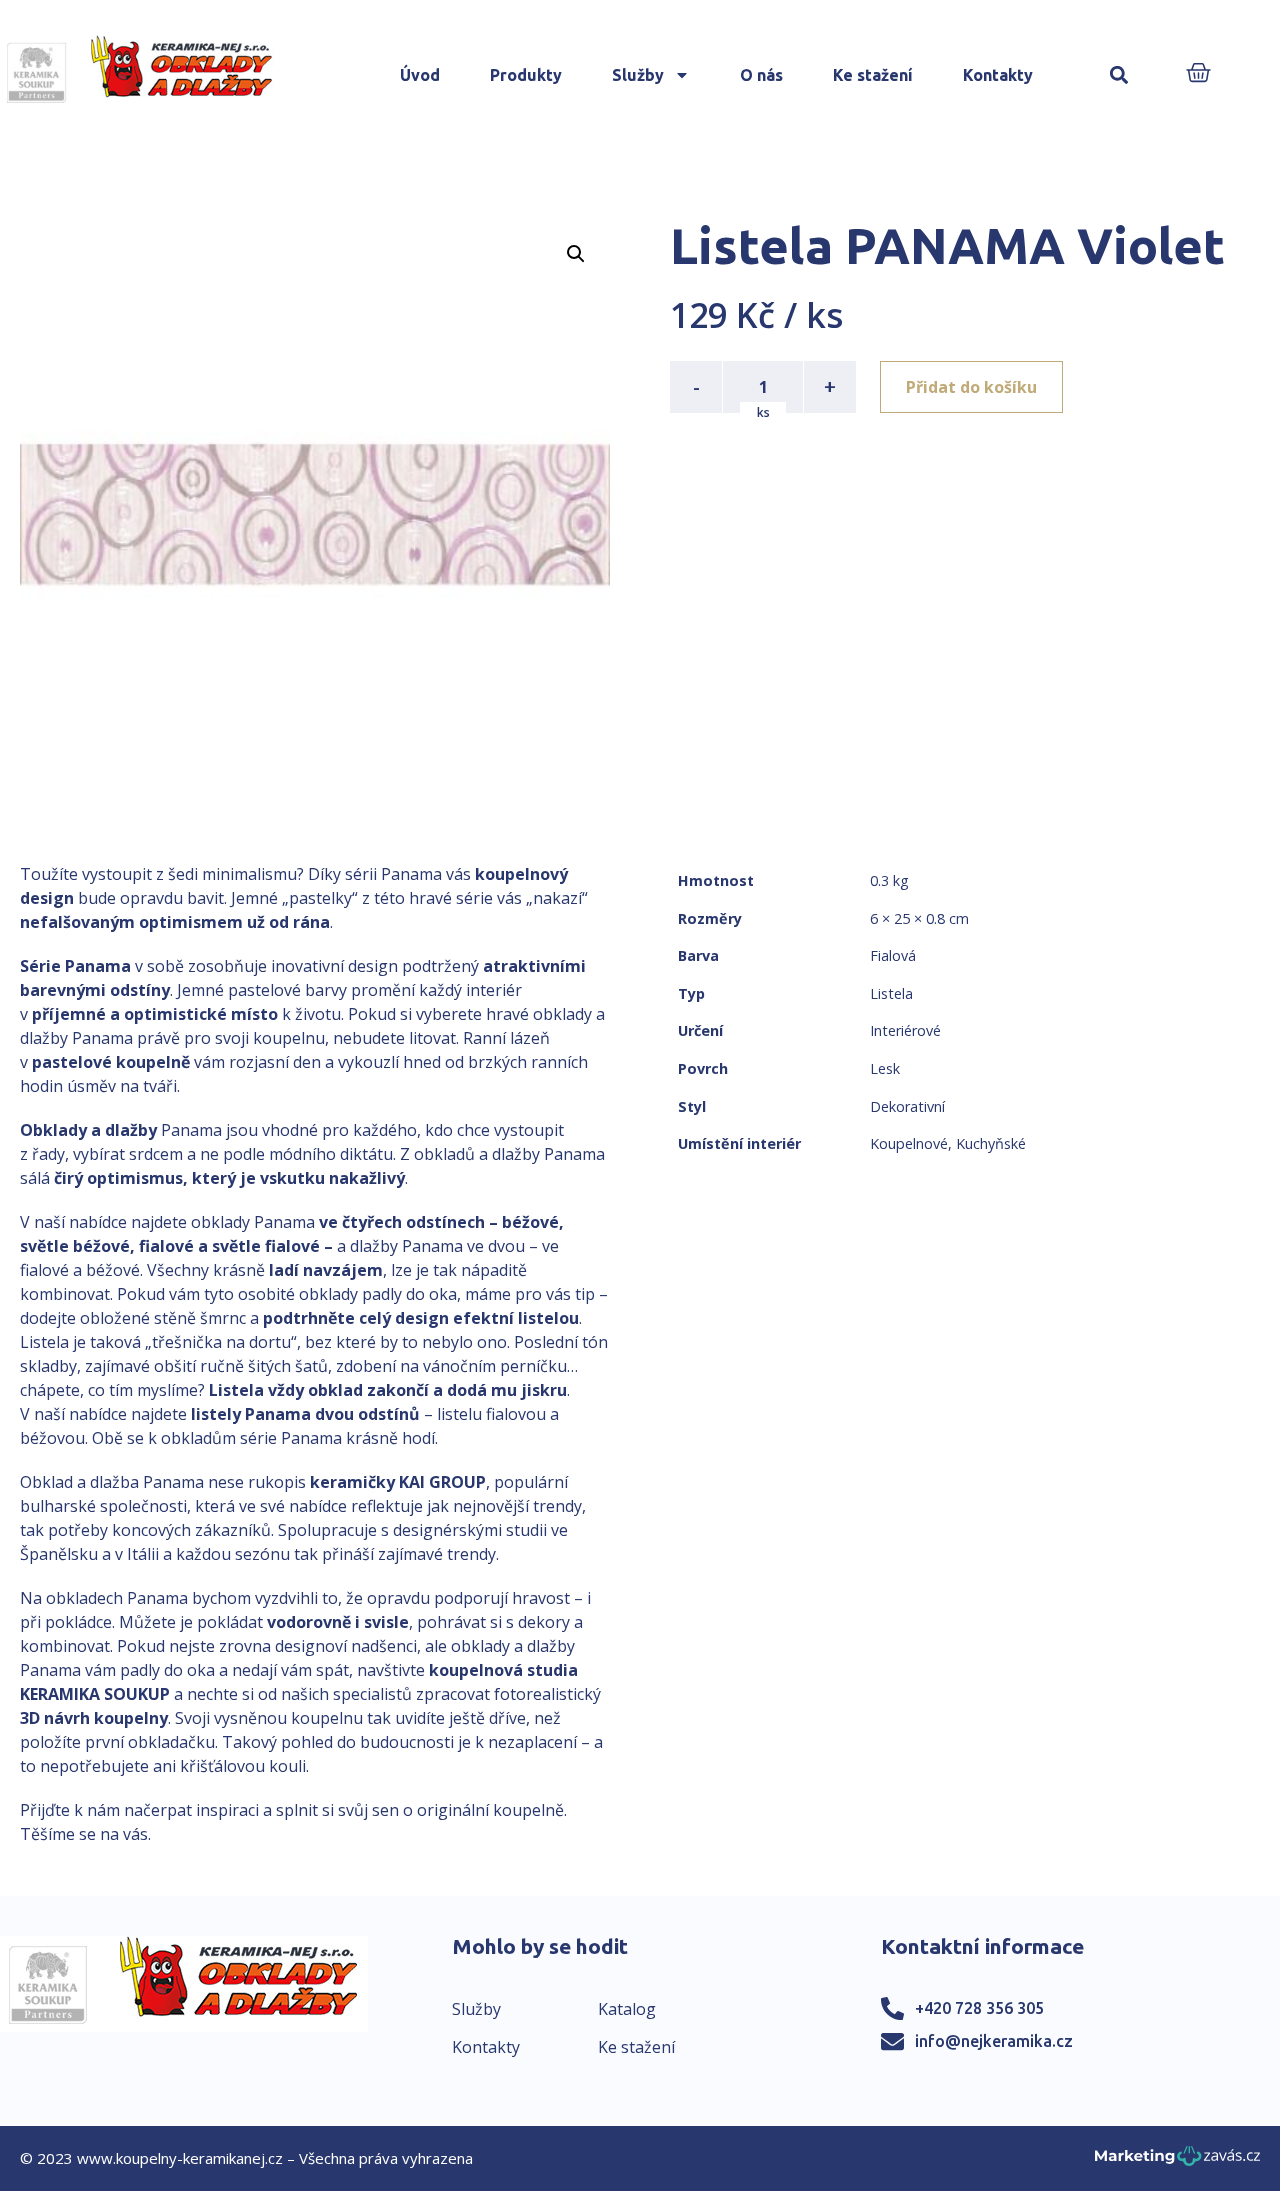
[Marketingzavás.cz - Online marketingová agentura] (1177, 2161)
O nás (761, 75)
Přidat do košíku (971, 387)
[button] (1119, 75)
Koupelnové (909, 1143)
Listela (891, 993)
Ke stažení (873, 75)
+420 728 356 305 (979, 2008)
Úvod (420, 75)
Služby (638, 75)
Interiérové (905, 1030)
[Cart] (1198, 74)
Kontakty (998, 75)
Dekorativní (907, 1106)
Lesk (885, 1068)
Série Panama (75, 966)
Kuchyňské (991, 1143)
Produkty (526, 75)
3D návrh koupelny (94, 1718)
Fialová (893, 955)
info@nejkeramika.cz (994, 2041)
